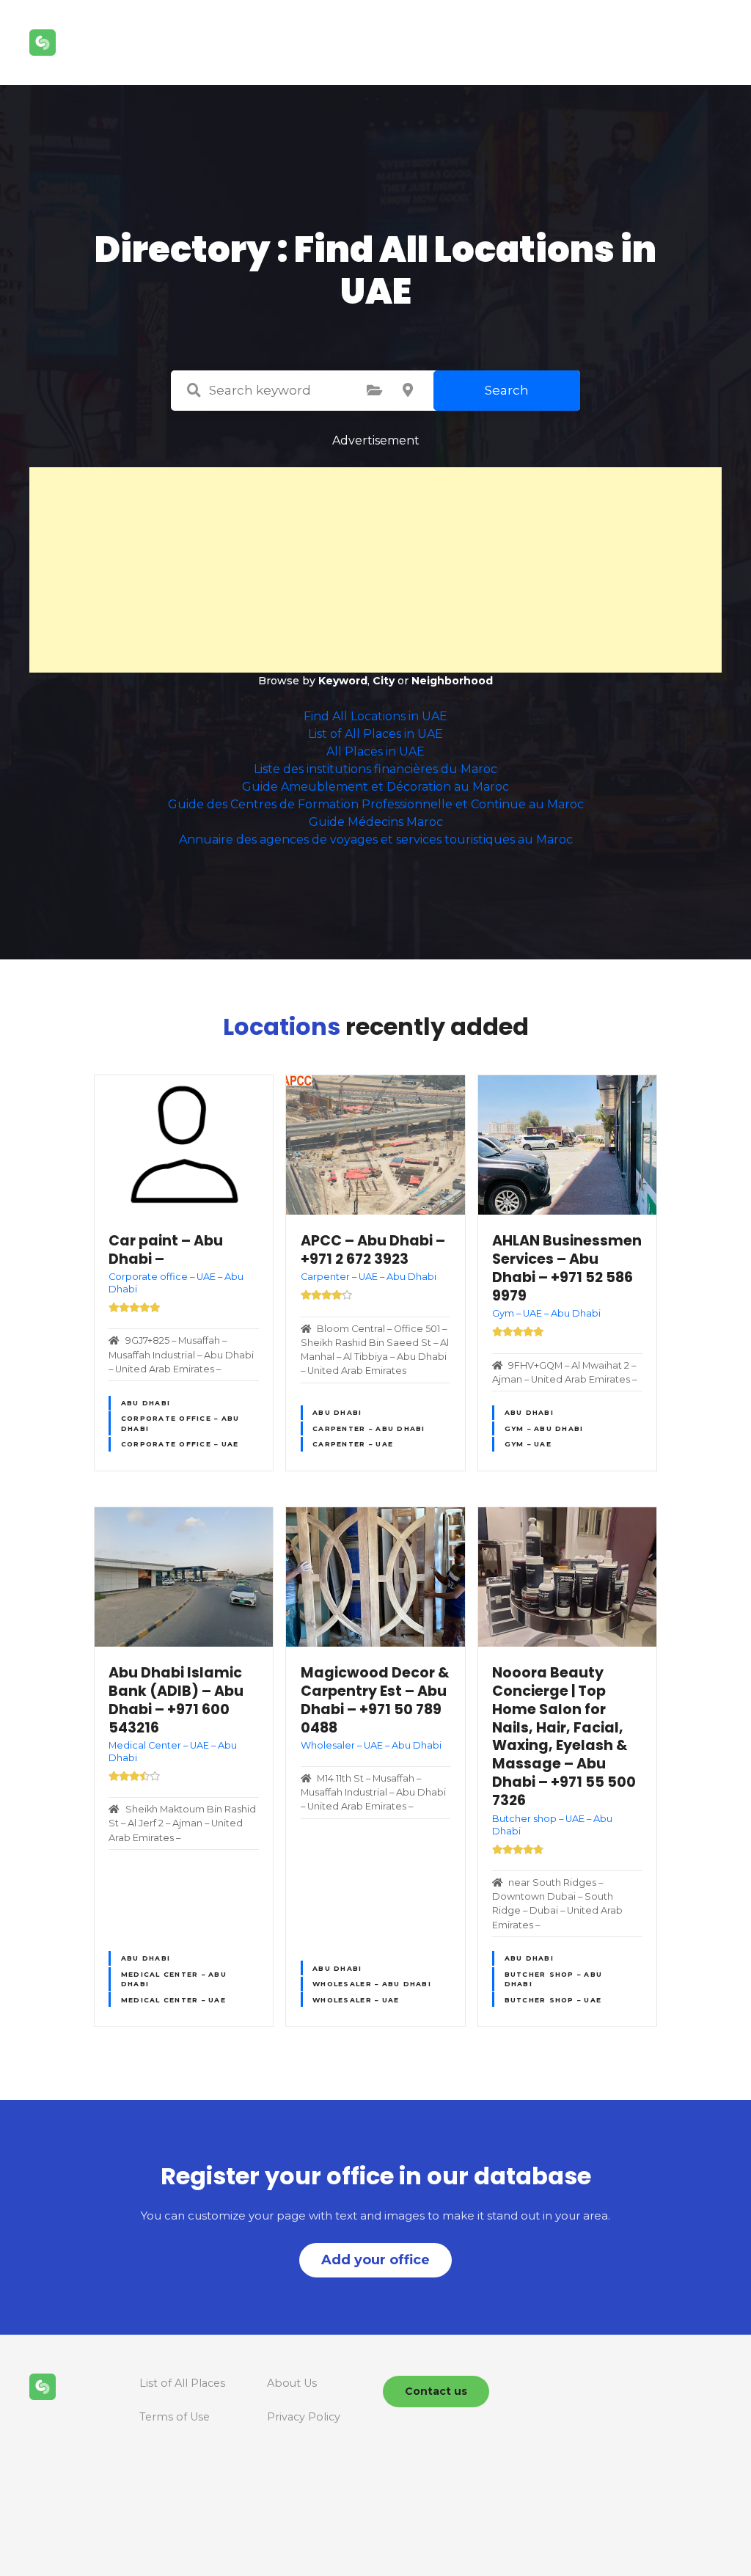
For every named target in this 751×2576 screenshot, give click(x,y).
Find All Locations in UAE (375, 716)
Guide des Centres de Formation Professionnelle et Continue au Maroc (376, 804)
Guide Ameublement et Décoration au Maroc (375, 787)
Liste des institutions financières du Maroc (375, 769)
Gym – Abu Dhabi (544, 1428)
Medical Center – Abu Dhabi (174, 1979)
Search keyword (194, 390)
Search (507, 390)
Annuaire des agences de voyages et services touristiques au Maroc (376, 839)
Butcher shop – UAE (553, 2000)
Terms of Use (175, 2417)
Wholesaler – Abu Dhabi (372, 1984)
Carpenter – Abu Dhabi (369, 1428)
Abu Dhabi (146, 1403)
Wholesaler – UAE (356, 2000)
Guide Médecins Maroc (376, 822)
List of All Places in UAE (375, 734)
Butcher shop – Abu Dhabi (554, 1979)
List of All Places (182, 2383)
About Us (292, 2383)
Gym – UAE (528, 1444)
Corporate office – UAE (180, 1444)
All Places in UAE (375, 751)
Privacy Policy (304, 2417)
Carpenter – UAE (353, 1444)
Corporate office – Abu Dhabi (180, 1423)
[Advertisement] (375, 570)
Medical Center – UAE (173, 2000)
